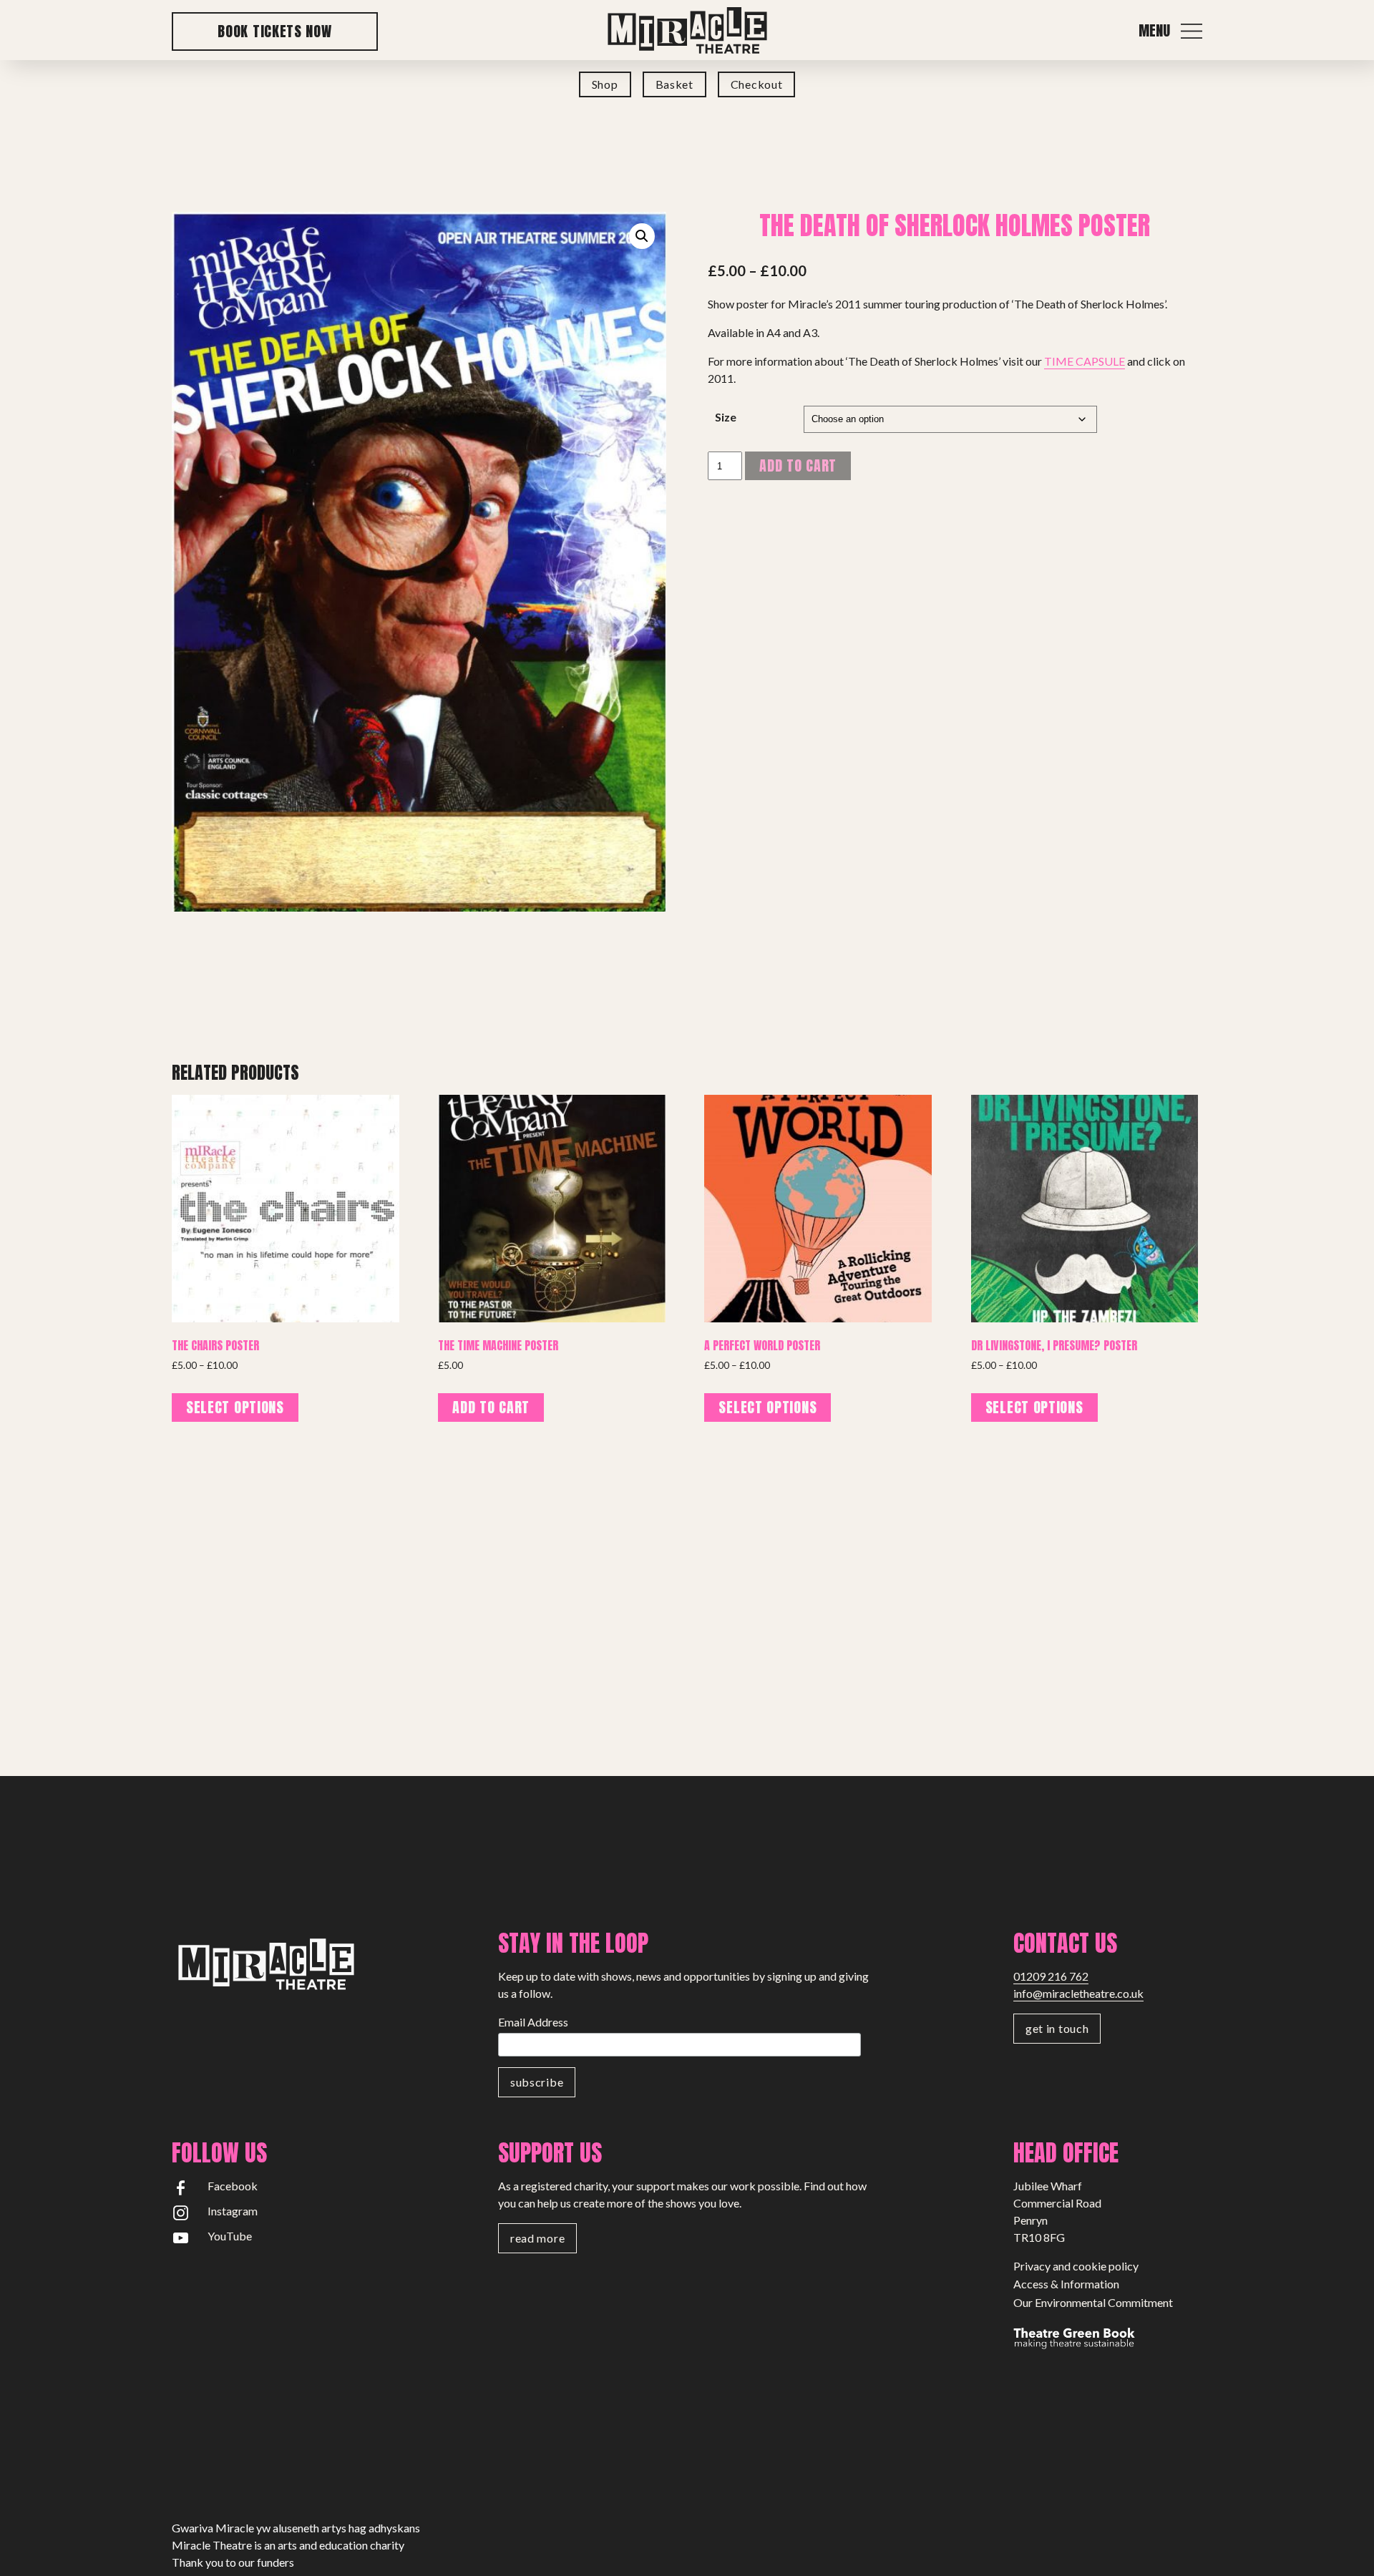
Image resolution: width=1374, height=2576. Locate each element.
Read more (537, 2238)
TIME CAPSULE (1085, 361)
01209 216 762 (1051, 1976)
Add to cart (798, 465)
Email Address (533, 2022)
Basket (674, 84)
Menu (1154, 31)
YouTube (230, 2236)
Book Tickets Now (274, 31)
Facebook (233, 2186)
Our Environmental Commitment (1093, 2302)
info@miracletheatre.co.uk (1078, 1993)
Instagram (233, 2211)
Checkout (757, 84)
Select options (235, 1407)
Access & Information (1066, 2284)
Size (726, 417)
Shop (605, 84)
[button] (642, 236)
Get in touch (1057, 2028)
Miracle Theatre (687, 31)
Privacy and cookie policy (1076, 2266)
